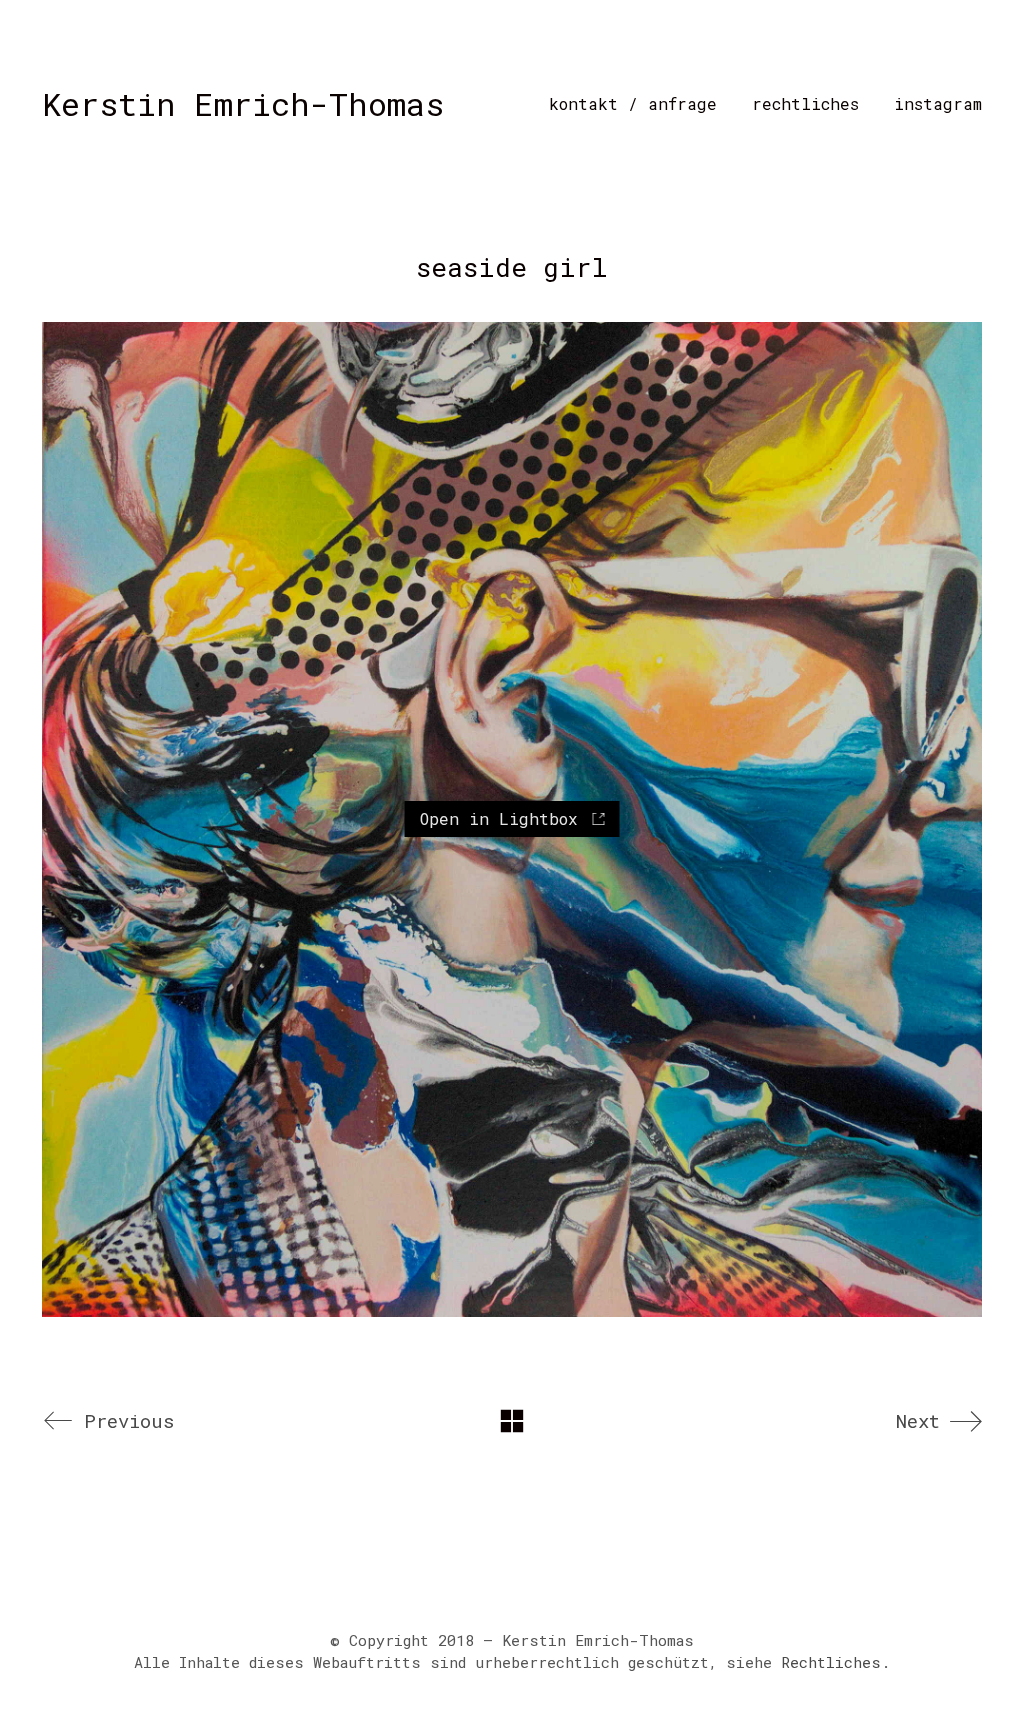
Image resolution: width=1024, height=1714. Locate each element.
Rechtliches (831, 1662)
